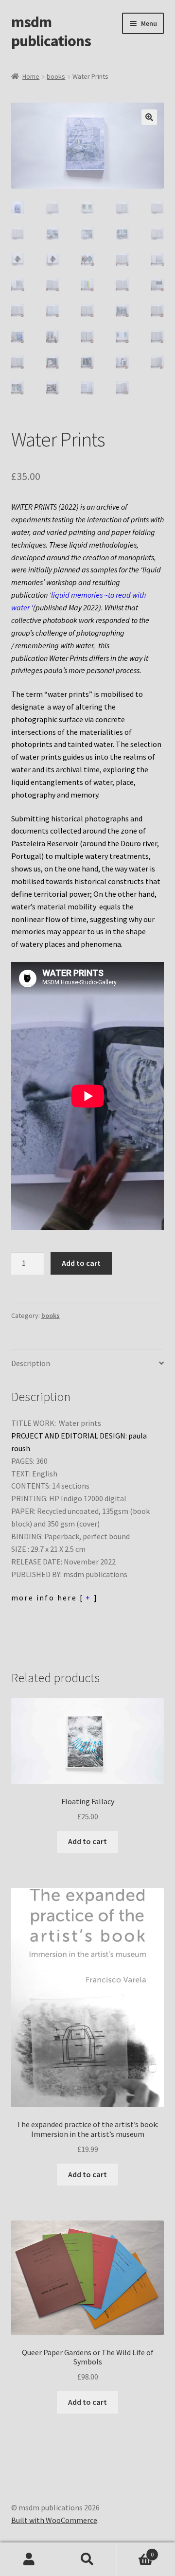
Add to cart (81, 1263)
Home (31, 76)
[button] (149, 117)
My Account (29, 2559)
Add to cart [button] (87, 1841)
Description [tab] (31, 1363)
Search (87, 2559)
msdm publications (51, 31)
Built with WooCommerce (54, 2520)
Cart (135, 2551)
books (56, 76)
